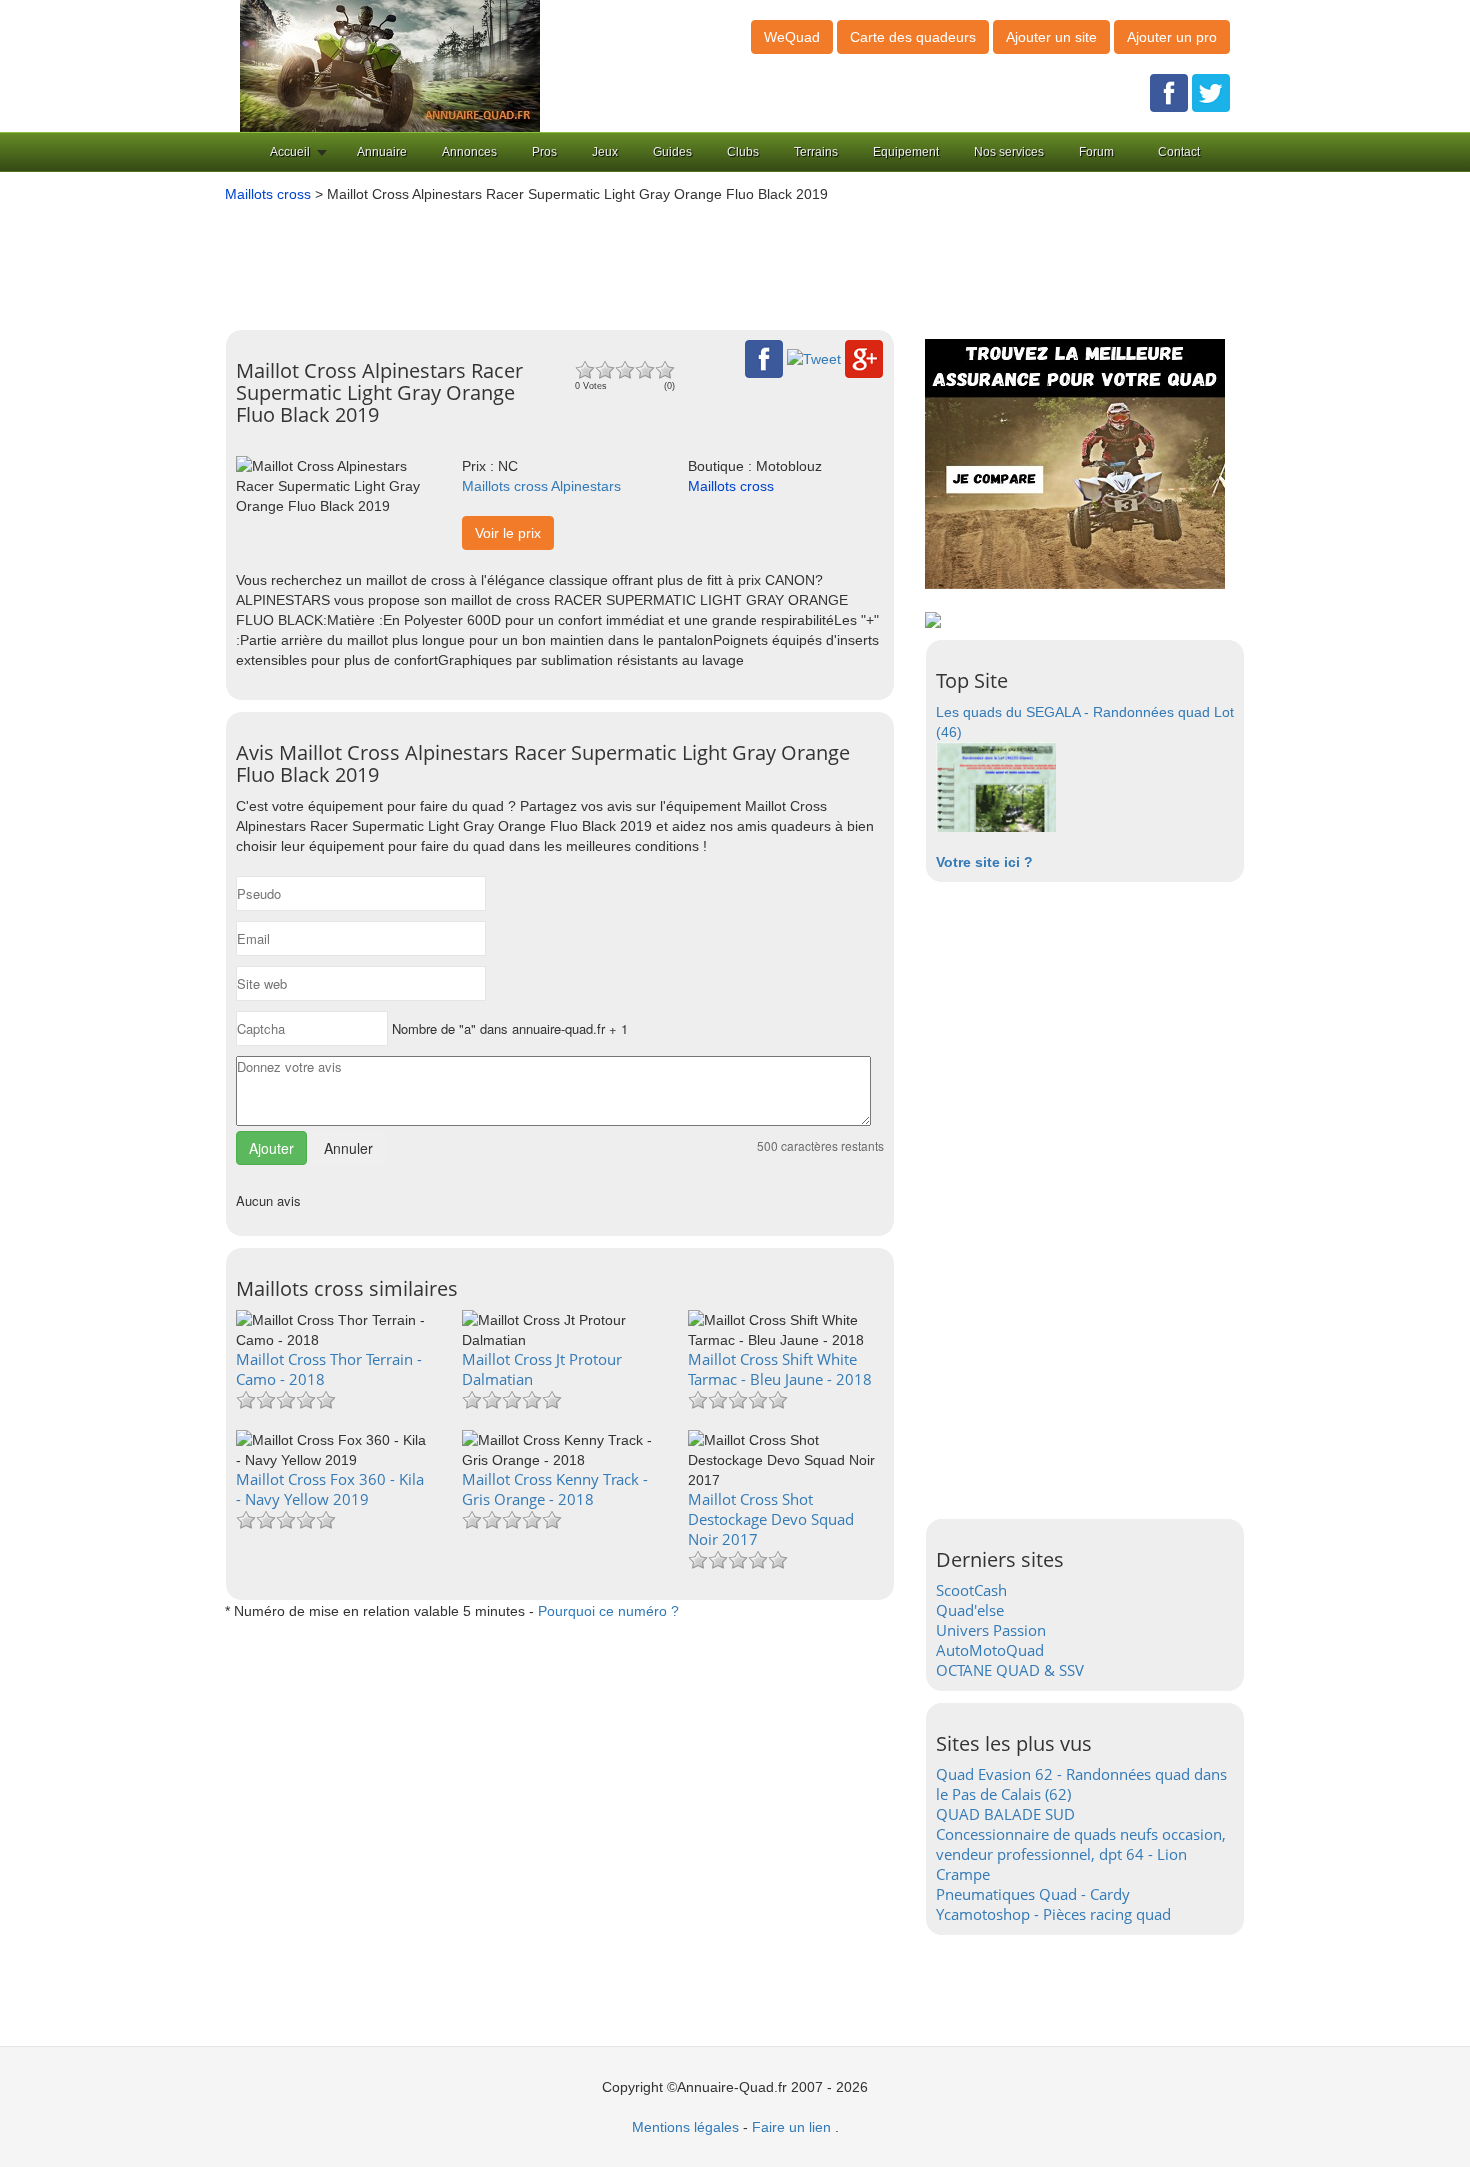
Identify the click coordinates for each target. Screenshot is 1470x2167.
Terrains (816, 152)
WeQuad (792, 37)
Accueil (290, 152)
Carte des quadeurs (913, 37)
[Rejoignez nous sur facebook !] (1169, 92)
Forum (1096, 152)
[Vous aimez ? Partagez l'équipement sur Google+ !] (864, 358)
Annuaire (382, 152)
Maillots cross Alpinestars (541, 486)
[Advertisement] (705, 259)
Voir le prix (508, 533)
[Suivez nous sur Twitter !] (1211, 92)
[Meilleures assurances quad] (1075, 463)
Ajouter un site (1051, 37)
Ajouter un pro (1172, 37)
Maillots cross (268, 194)
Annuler (348, 1148)
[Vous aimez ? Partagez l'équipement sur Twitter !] (814, 358)
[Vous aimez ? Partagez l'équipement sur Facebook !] (764, 358)
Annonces (469, 152)
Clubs (743, 152)
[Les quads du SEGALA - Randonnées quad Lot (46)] (996, 786)
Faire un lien (791, 2127)
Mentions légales (685, 2127)
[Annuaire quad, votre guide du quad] (390, 65)
